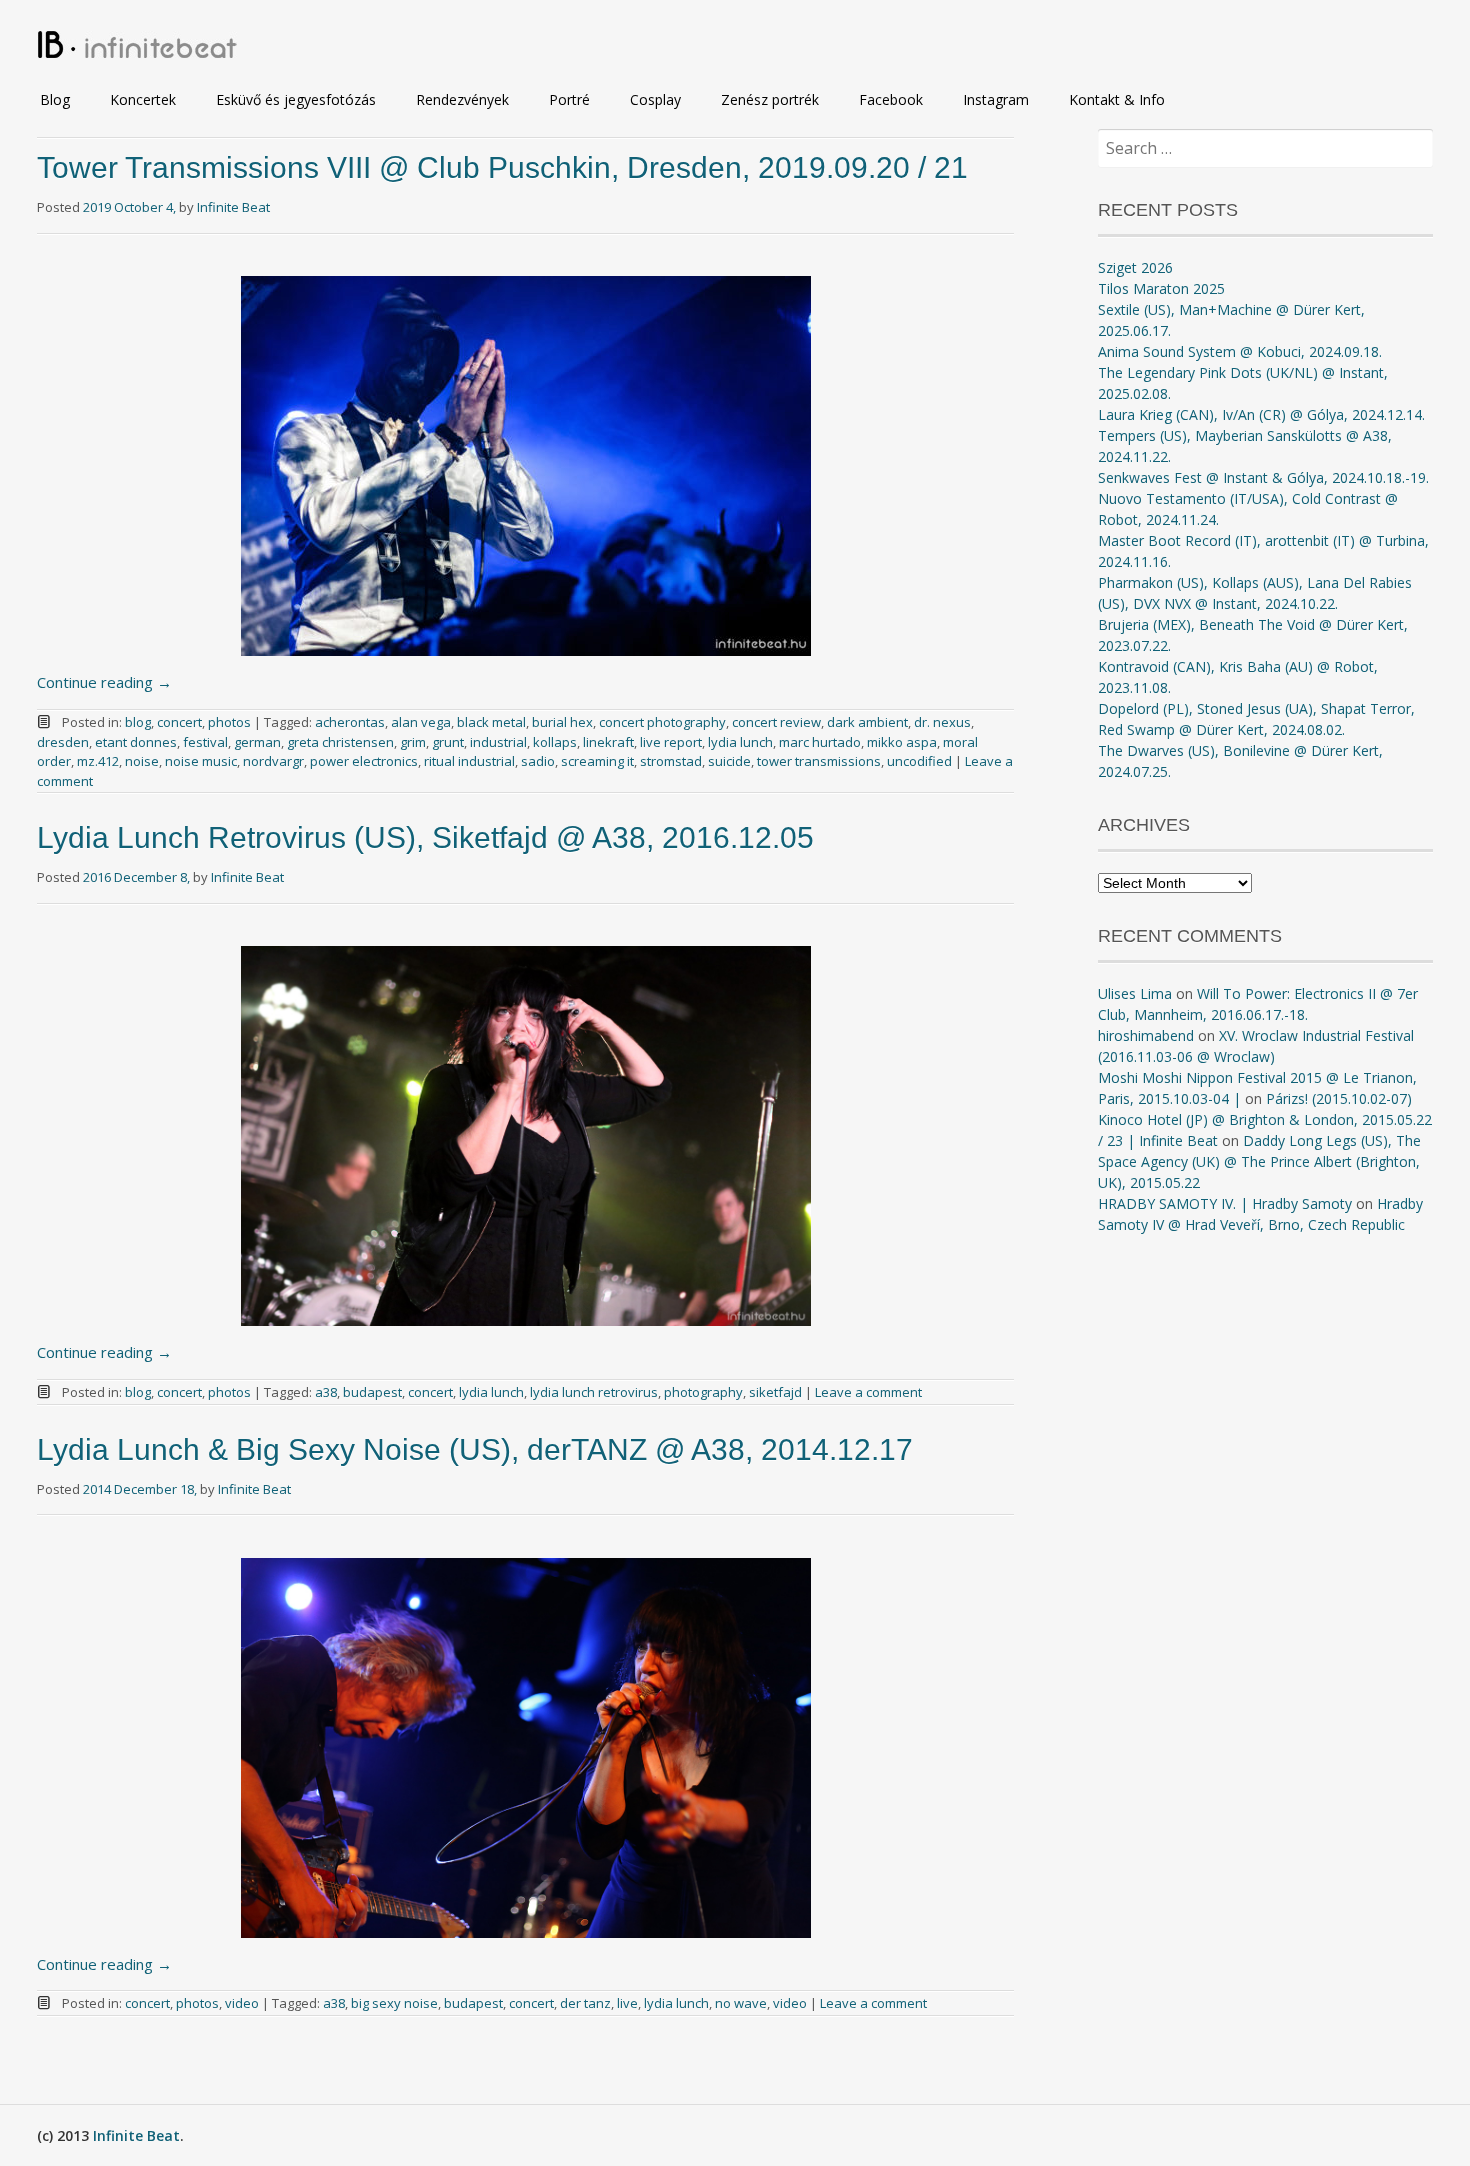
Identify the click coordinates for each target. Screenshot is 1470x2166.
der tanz (585, 2003)
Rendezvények (462, 99)
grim (413, 742)
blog (138, 722)
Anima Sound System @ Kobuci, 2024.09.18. (1240, 351)
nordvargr (273, 761)
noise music (201, 761)
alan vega (421, 722)
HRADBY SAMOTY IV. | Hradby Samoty (1225, 1203)
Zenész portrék (770, 99)
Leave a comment (868, 1392)
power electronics (364, 761)
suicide (729, 761)
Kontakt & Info (1117, 99)
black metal (491, 722)
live (627, 2003)
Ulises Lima (1135, 993)
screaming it (597, 761)
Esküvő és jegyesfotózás (296, 99)
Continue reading (104, 682)
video (242, 2003)
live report (671, 742)
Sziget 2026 (1135, 267)
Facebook (891, 99)
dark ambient (867, 722)
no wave (741, 2003)
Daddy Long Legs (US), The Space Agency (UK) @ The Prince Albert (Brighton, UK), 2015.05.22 (1259, 1161)
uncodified (919, 761)
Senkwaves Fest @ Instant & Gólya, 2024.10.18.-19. (1263, 477)
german (257, 742)
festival (205, 742)
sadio (538, 761)
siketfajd (775, 1392)
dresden (63, 742)
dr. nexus (942, 722)
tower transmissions (819, 761)
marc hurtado (820, 742)
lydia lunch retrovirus (594, 1392)
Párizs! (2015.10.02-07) (1339, 1098)
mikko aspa (902, 742)
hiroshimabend (1146, 1035)
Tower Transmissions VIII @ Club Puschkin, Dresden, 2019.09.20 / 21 (502, 167)
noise (142, 761)
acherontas (350, 722)
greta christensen (340, 742)
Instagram (996, 99)
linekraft (608, 742)
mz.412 (98, 761)
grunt (448, 742)
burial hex (562, 722)
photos (229, 722)
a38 (326, 1392)
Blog (55, 99)
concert (179, 722)
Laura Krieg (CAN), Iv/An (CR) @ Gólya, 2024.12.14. (1261, 414)
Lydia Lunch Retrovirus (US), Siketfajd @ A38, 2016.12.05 (425, 837)
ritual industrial (469, 761)
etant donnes (136, 742)
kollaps (555, 742)
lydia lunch (740, 742)
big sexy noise (394, 2003)
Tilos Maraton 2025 (1161, 288)
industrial (498, 742)
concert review (776, 722)
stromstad (671, 761)
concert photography (662, 722)
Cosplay (655, 99)
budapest (372, 1392)
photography (703, 1392)
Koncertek (143, 99)
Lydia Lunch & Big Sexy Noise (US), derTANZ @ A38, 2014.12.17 (475, 1449)
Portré (569, 99)
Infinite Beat (233, 207)
